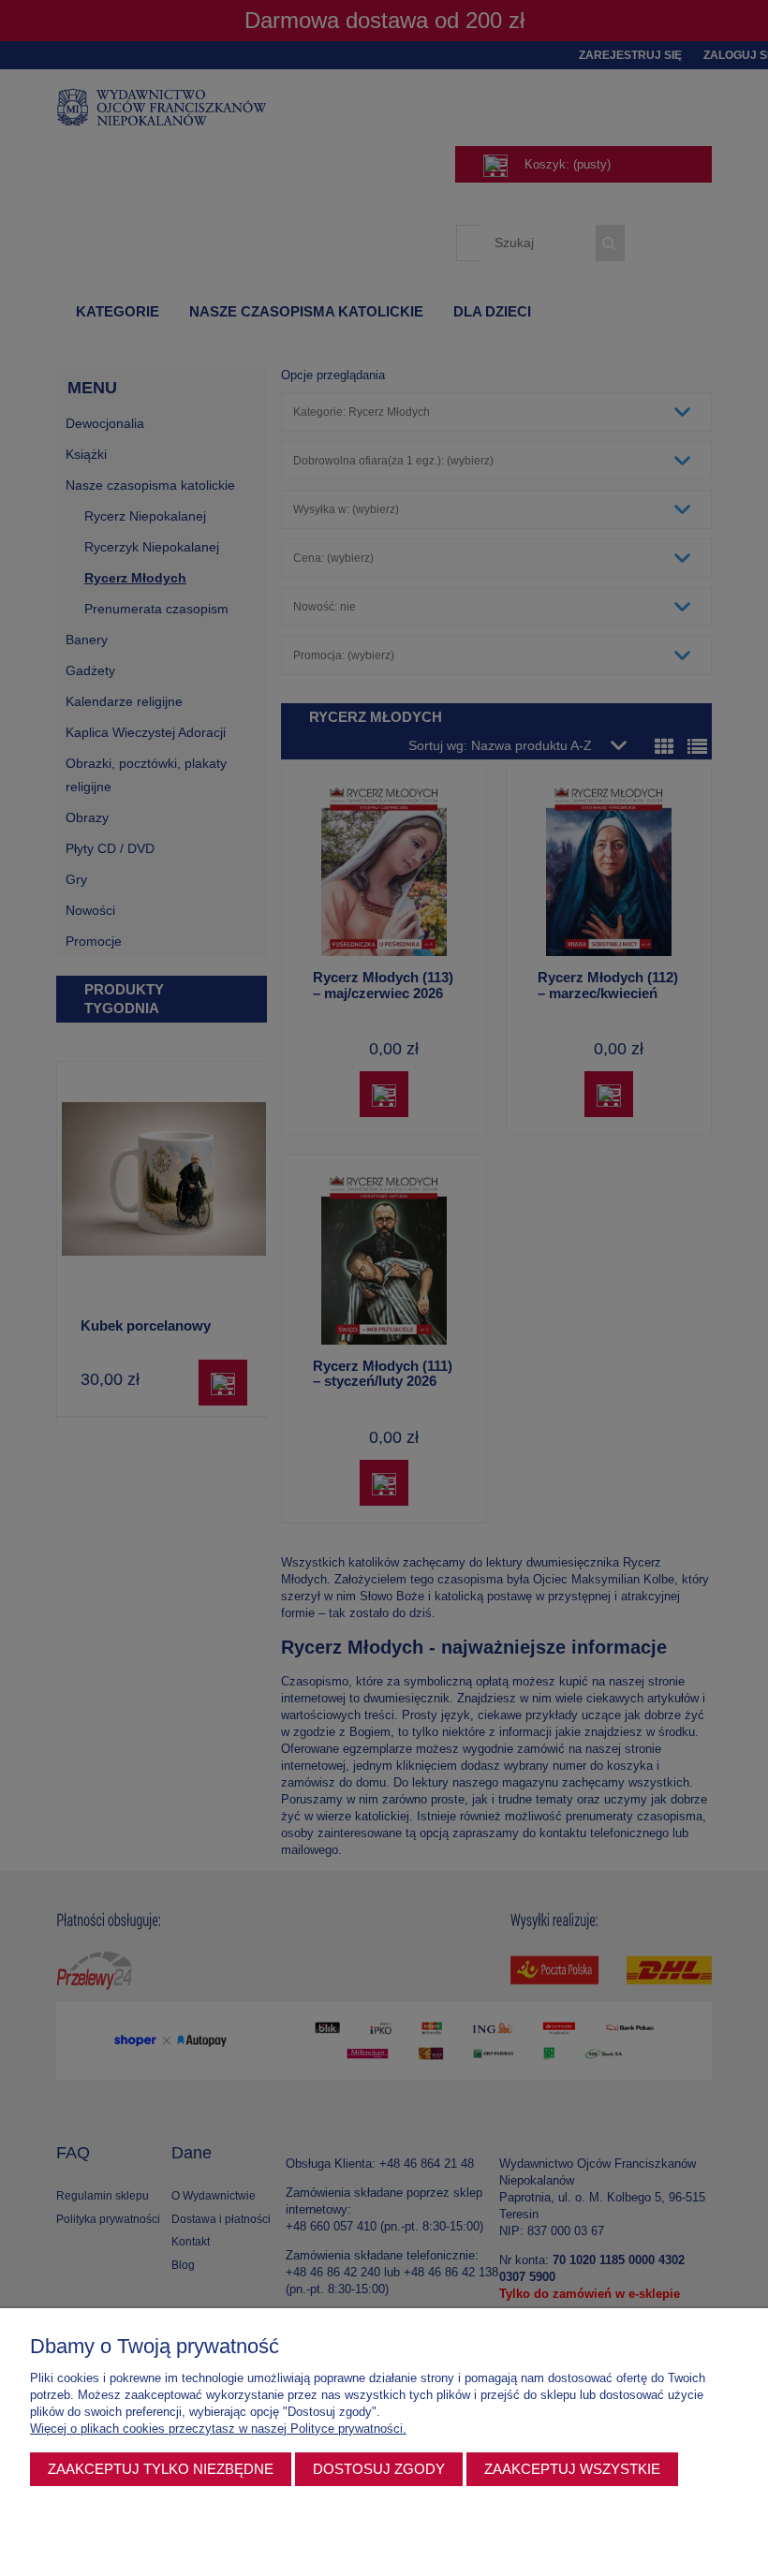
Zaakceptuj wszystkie (572, 2469)
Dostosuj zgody (379, 2469)
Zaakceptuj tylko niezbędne (161, 2469)
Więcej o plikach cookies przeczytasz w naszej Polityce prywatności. (218, 2429)
